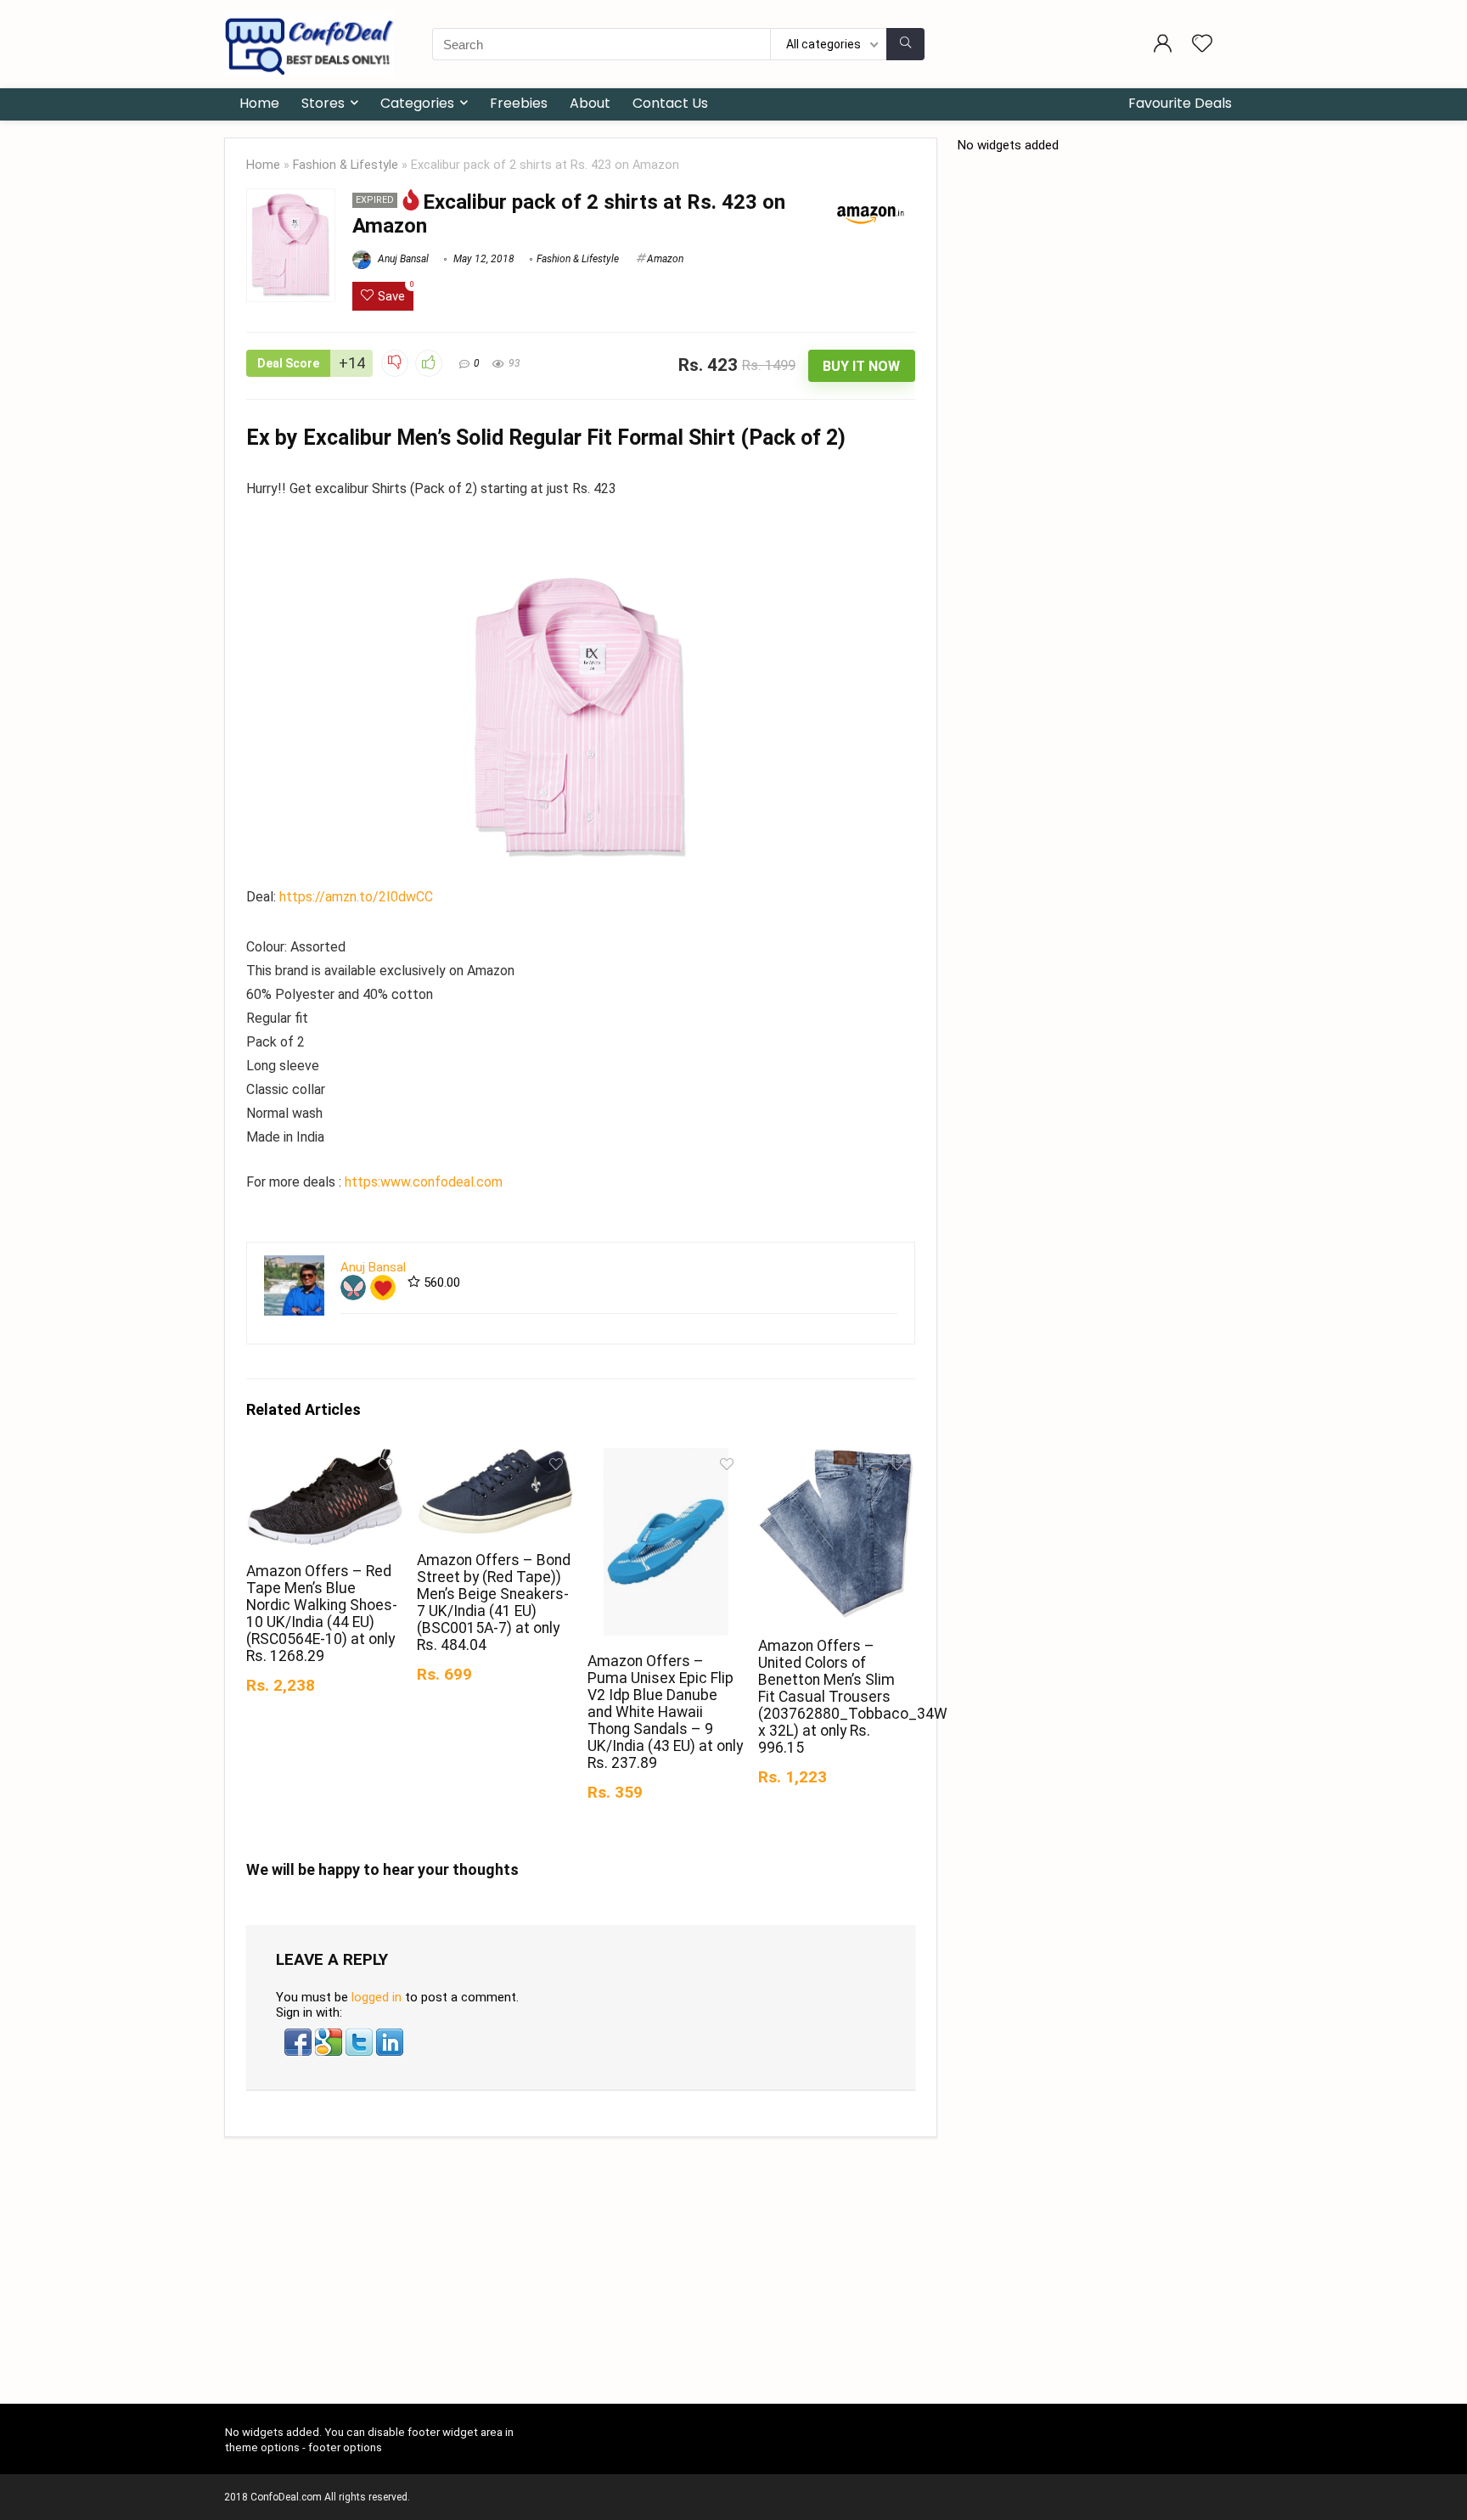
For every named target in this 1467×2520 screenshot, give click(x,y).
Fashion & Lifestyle (346, 165)
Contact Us (670, 103)
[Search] (905, 44)
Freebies (519, 103)
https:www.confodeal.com (424, 1182)
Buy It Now (861, 366)
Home (259, 103)
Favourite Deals (1180, 103)
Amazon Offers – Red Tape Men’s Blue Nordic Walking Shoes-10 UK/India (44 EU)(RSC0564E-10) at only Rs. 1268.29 (322, 1614)
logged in (377, 1997)
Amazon (665, 259)
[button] (300, 2036)
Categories (417, 103)
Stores (323, 103)
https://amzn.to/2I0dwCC (354, 897)
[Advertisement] (733, 2277)
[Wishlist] (1202, 45)
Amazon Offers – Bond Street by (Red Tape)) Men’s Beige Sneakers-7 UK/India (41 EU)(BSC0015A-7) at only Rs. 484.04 (494, 1602)
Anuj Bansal (402, 259)
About (590, 103)
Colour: (268, 947)
